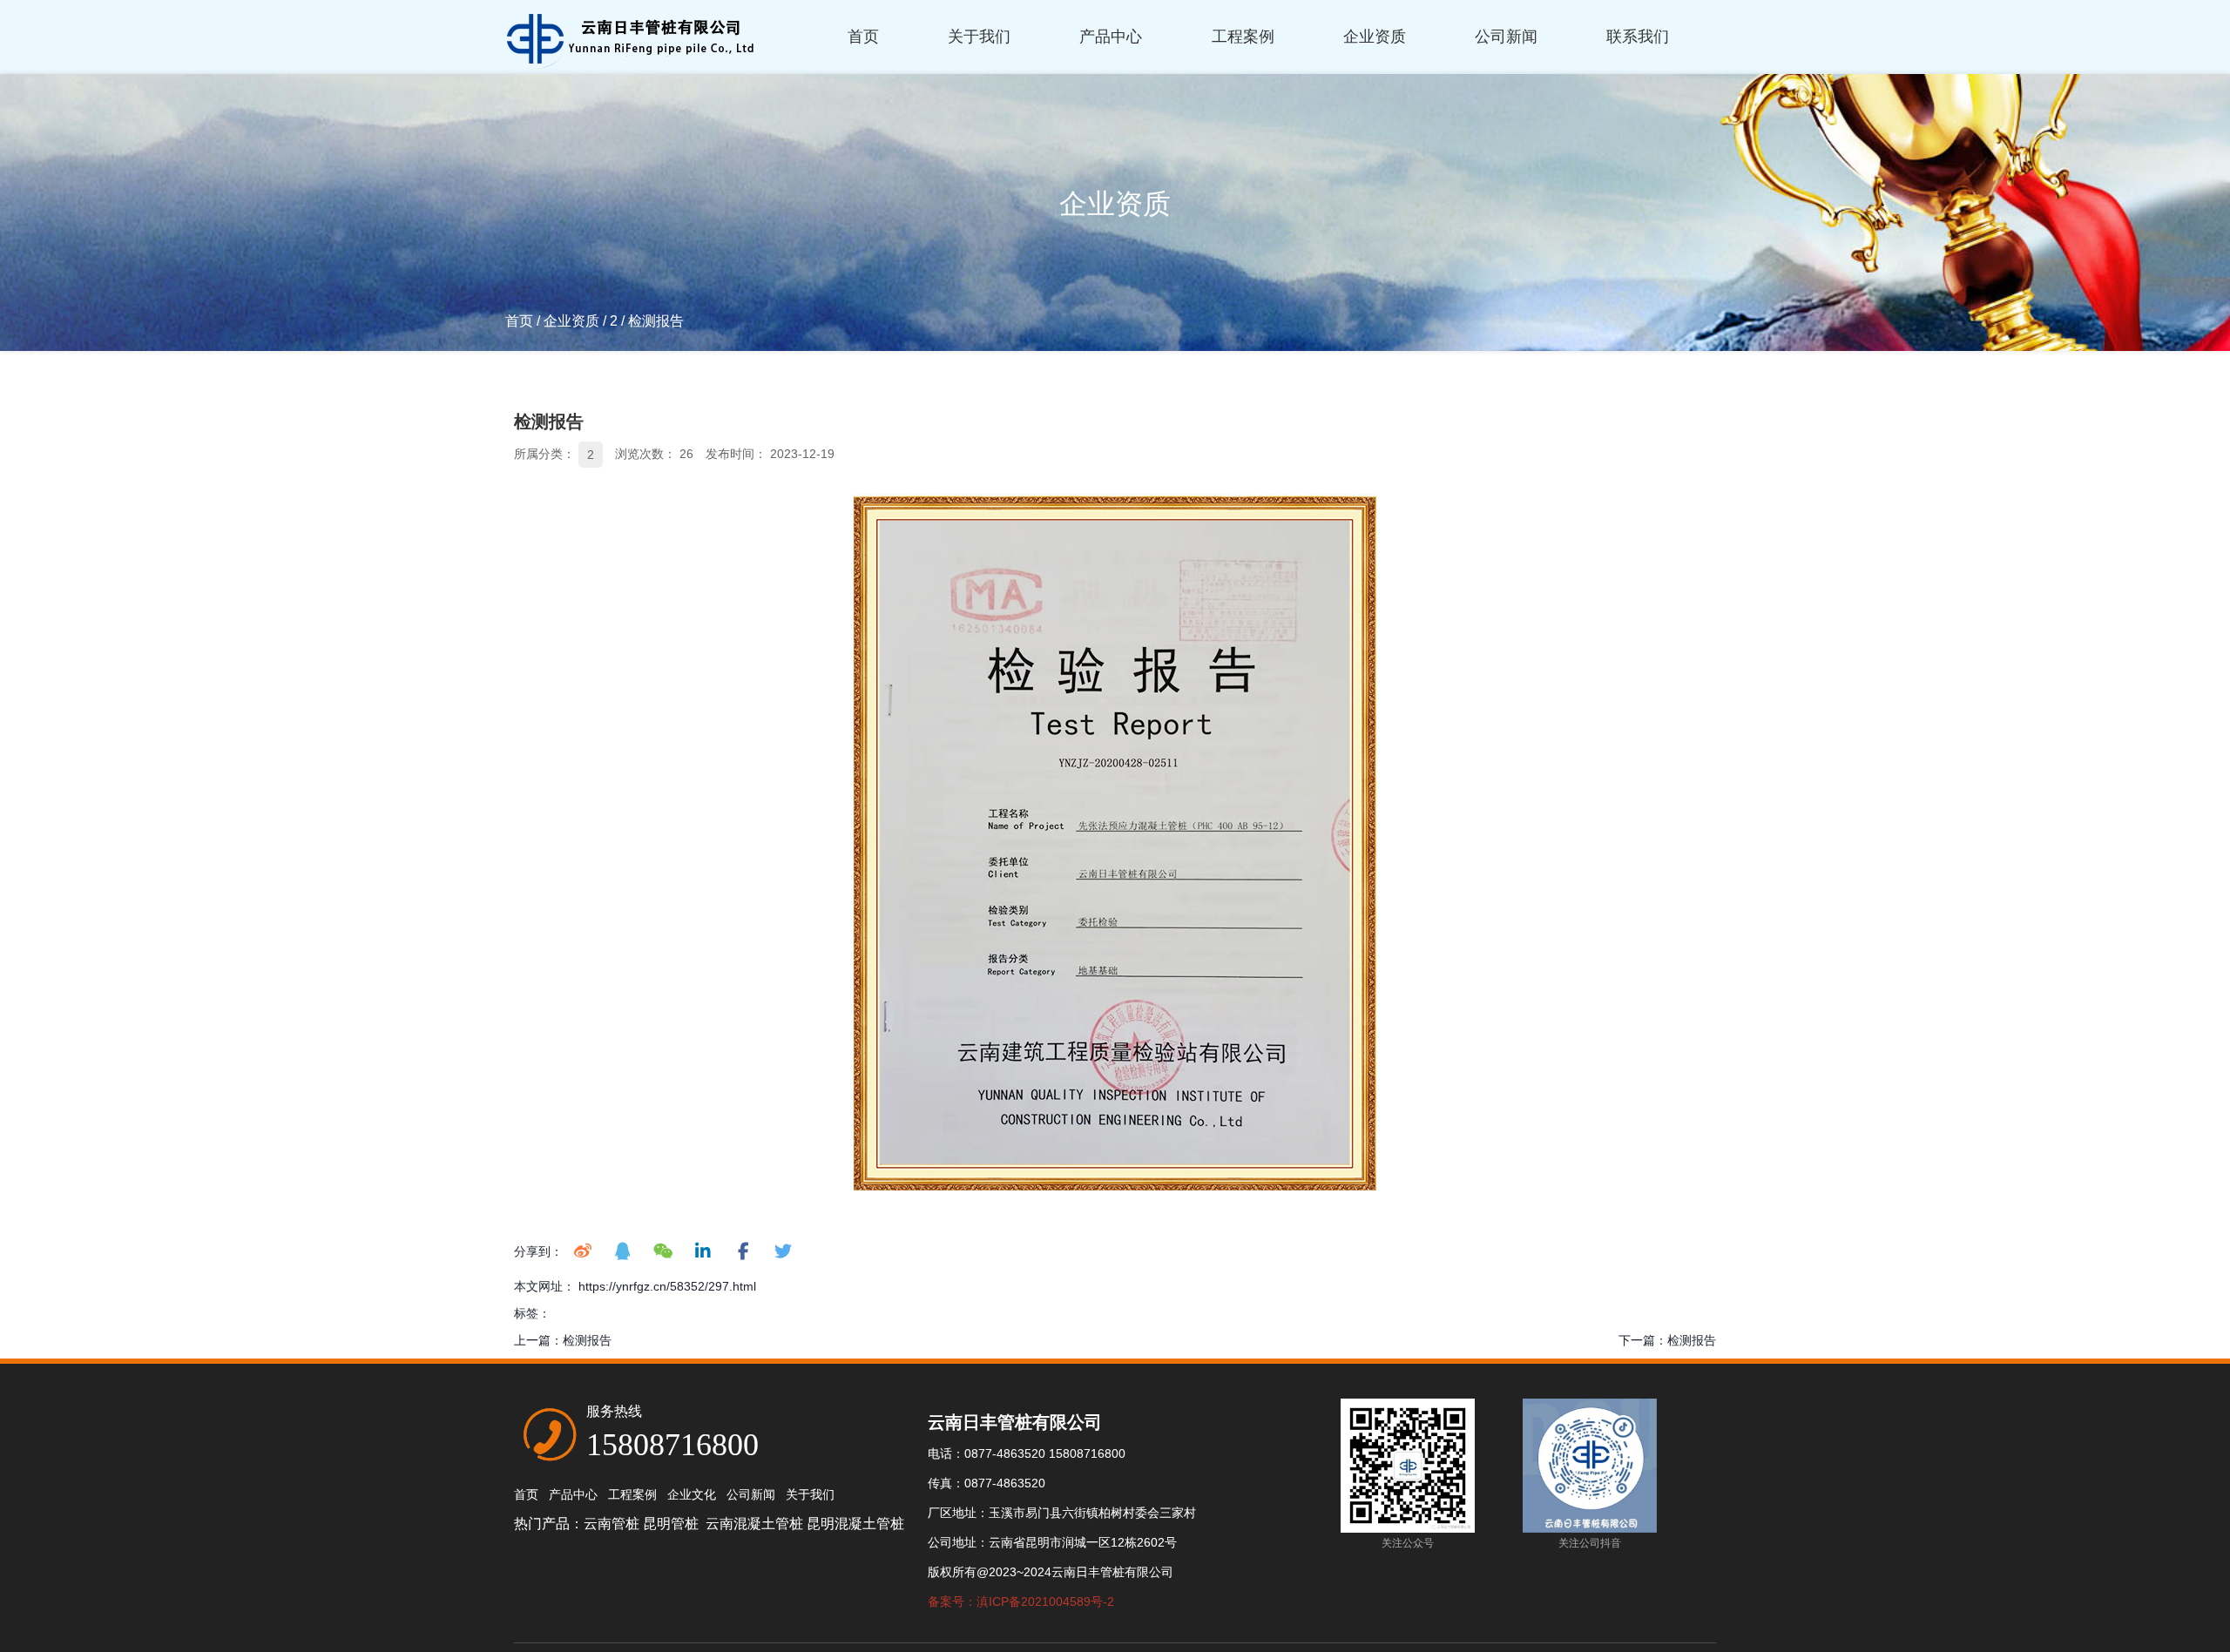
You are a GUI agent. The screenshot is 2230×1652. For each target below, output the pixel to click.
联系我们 (1638, 37)
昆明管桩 (672, 1524)
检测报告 (587, 1340)
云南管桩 (612, 1524)
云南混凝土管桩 (754, 1524)
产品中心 (1111, 37)
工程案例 (1243, 37)
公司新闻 (1506, 37)
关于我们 (979, 37)
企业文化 (692, 1494)
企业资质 (1375, 37)
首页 (863, 37)
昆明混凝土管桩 (855, 1524)
